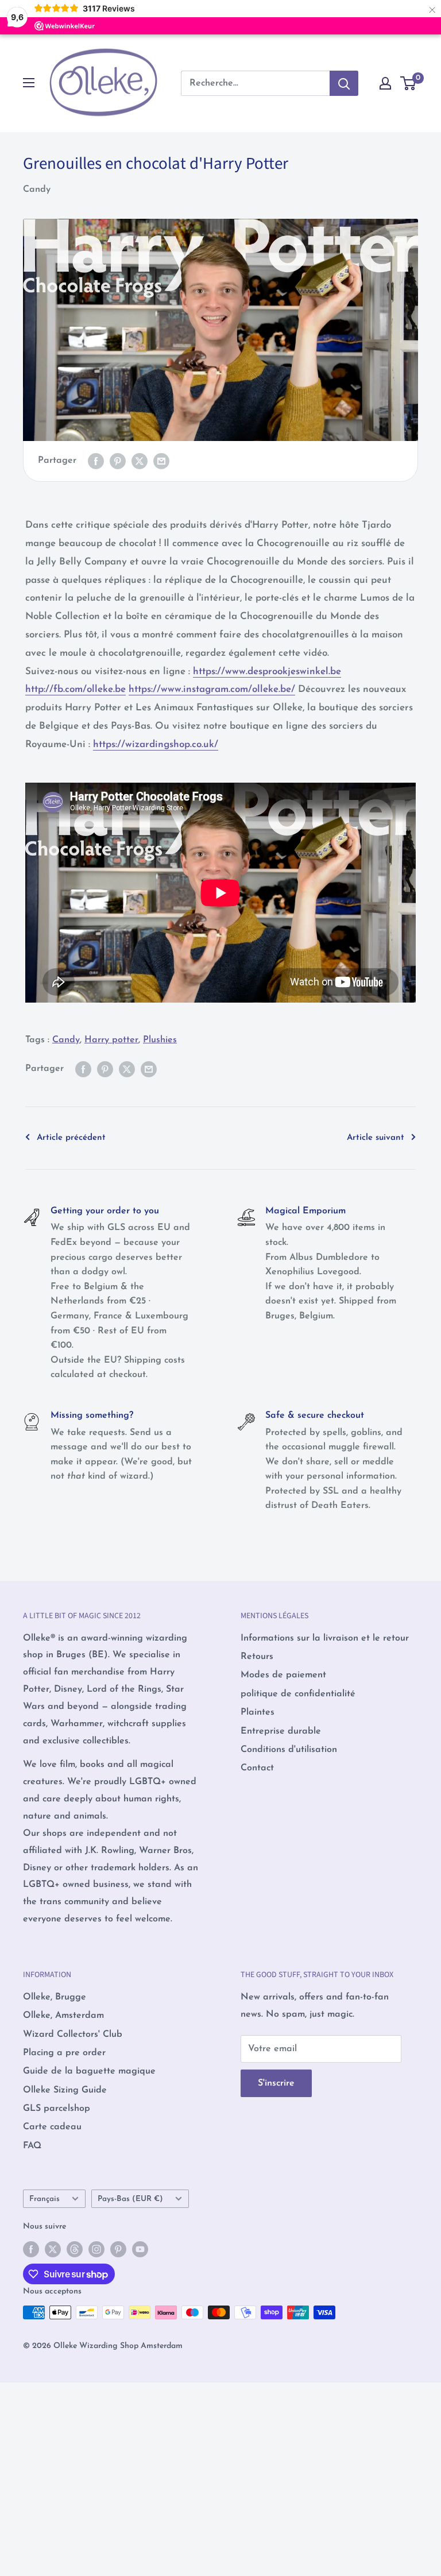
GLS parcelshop (57, 2109)
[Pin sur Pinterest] (118, 461)
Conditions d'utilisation (289, 1750)
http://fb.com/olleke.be (76, 689)
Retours (257, 1657)
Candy (37, 189)
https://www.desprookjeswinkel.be (267, 672)
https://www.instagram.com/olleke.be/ (212, 689)
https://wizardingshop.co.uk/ (156, 744)
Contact (257, 1768)
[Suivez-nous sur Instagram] (96, 2249)
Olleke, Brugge (55, 1997)
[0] (409, 83)
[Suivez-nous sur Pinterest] (118, 2249)
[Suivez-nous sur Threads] (75, 2249)
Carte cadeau (52, 2127)
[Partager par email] (161, 461)
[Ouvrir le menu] (29, 83)
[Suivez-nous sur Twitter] (53, 2249)
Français (45, 2199)
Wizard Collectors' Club (73, 2035)
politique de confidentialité (298, 1694)
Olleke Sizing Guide (65, 2090)
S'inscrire (276, 2083)
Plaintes (258, 1712)
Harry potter (111, 1040)
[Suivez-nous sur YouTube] (140, 2249)
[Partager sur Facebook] (96, 461)
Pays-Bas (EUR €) (130, 2199)
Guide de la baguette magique (89, 2071)
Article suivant (376, 1138)
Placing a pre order (64, 2053)
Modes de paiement (283, 1675)
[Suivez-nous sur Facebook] (31, 2249)
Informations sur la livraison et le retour (325, 1638)
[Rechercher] (344, 83)
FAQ (32, 2146)
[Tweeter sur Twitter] (140, 461)
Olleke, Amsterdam (63, 2016)
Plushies (160, 1040)
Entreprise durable (281, 1731)
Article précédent (71, 1138)
